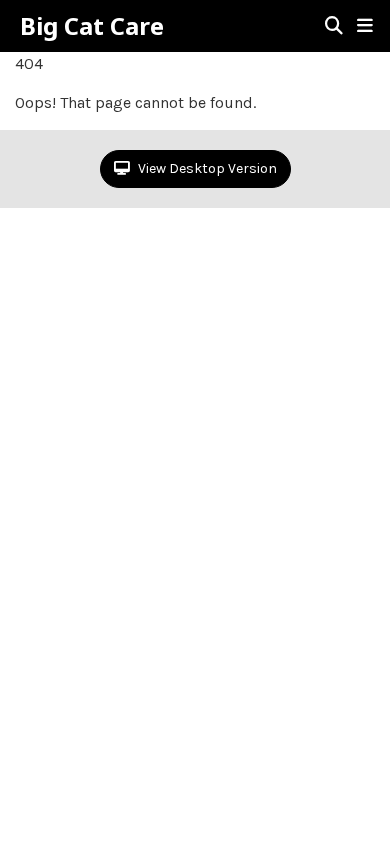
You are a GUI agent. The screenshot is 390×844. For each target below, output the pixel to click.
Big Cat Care (92, 26)
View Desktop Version (206, 168)
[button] (365, 26)
